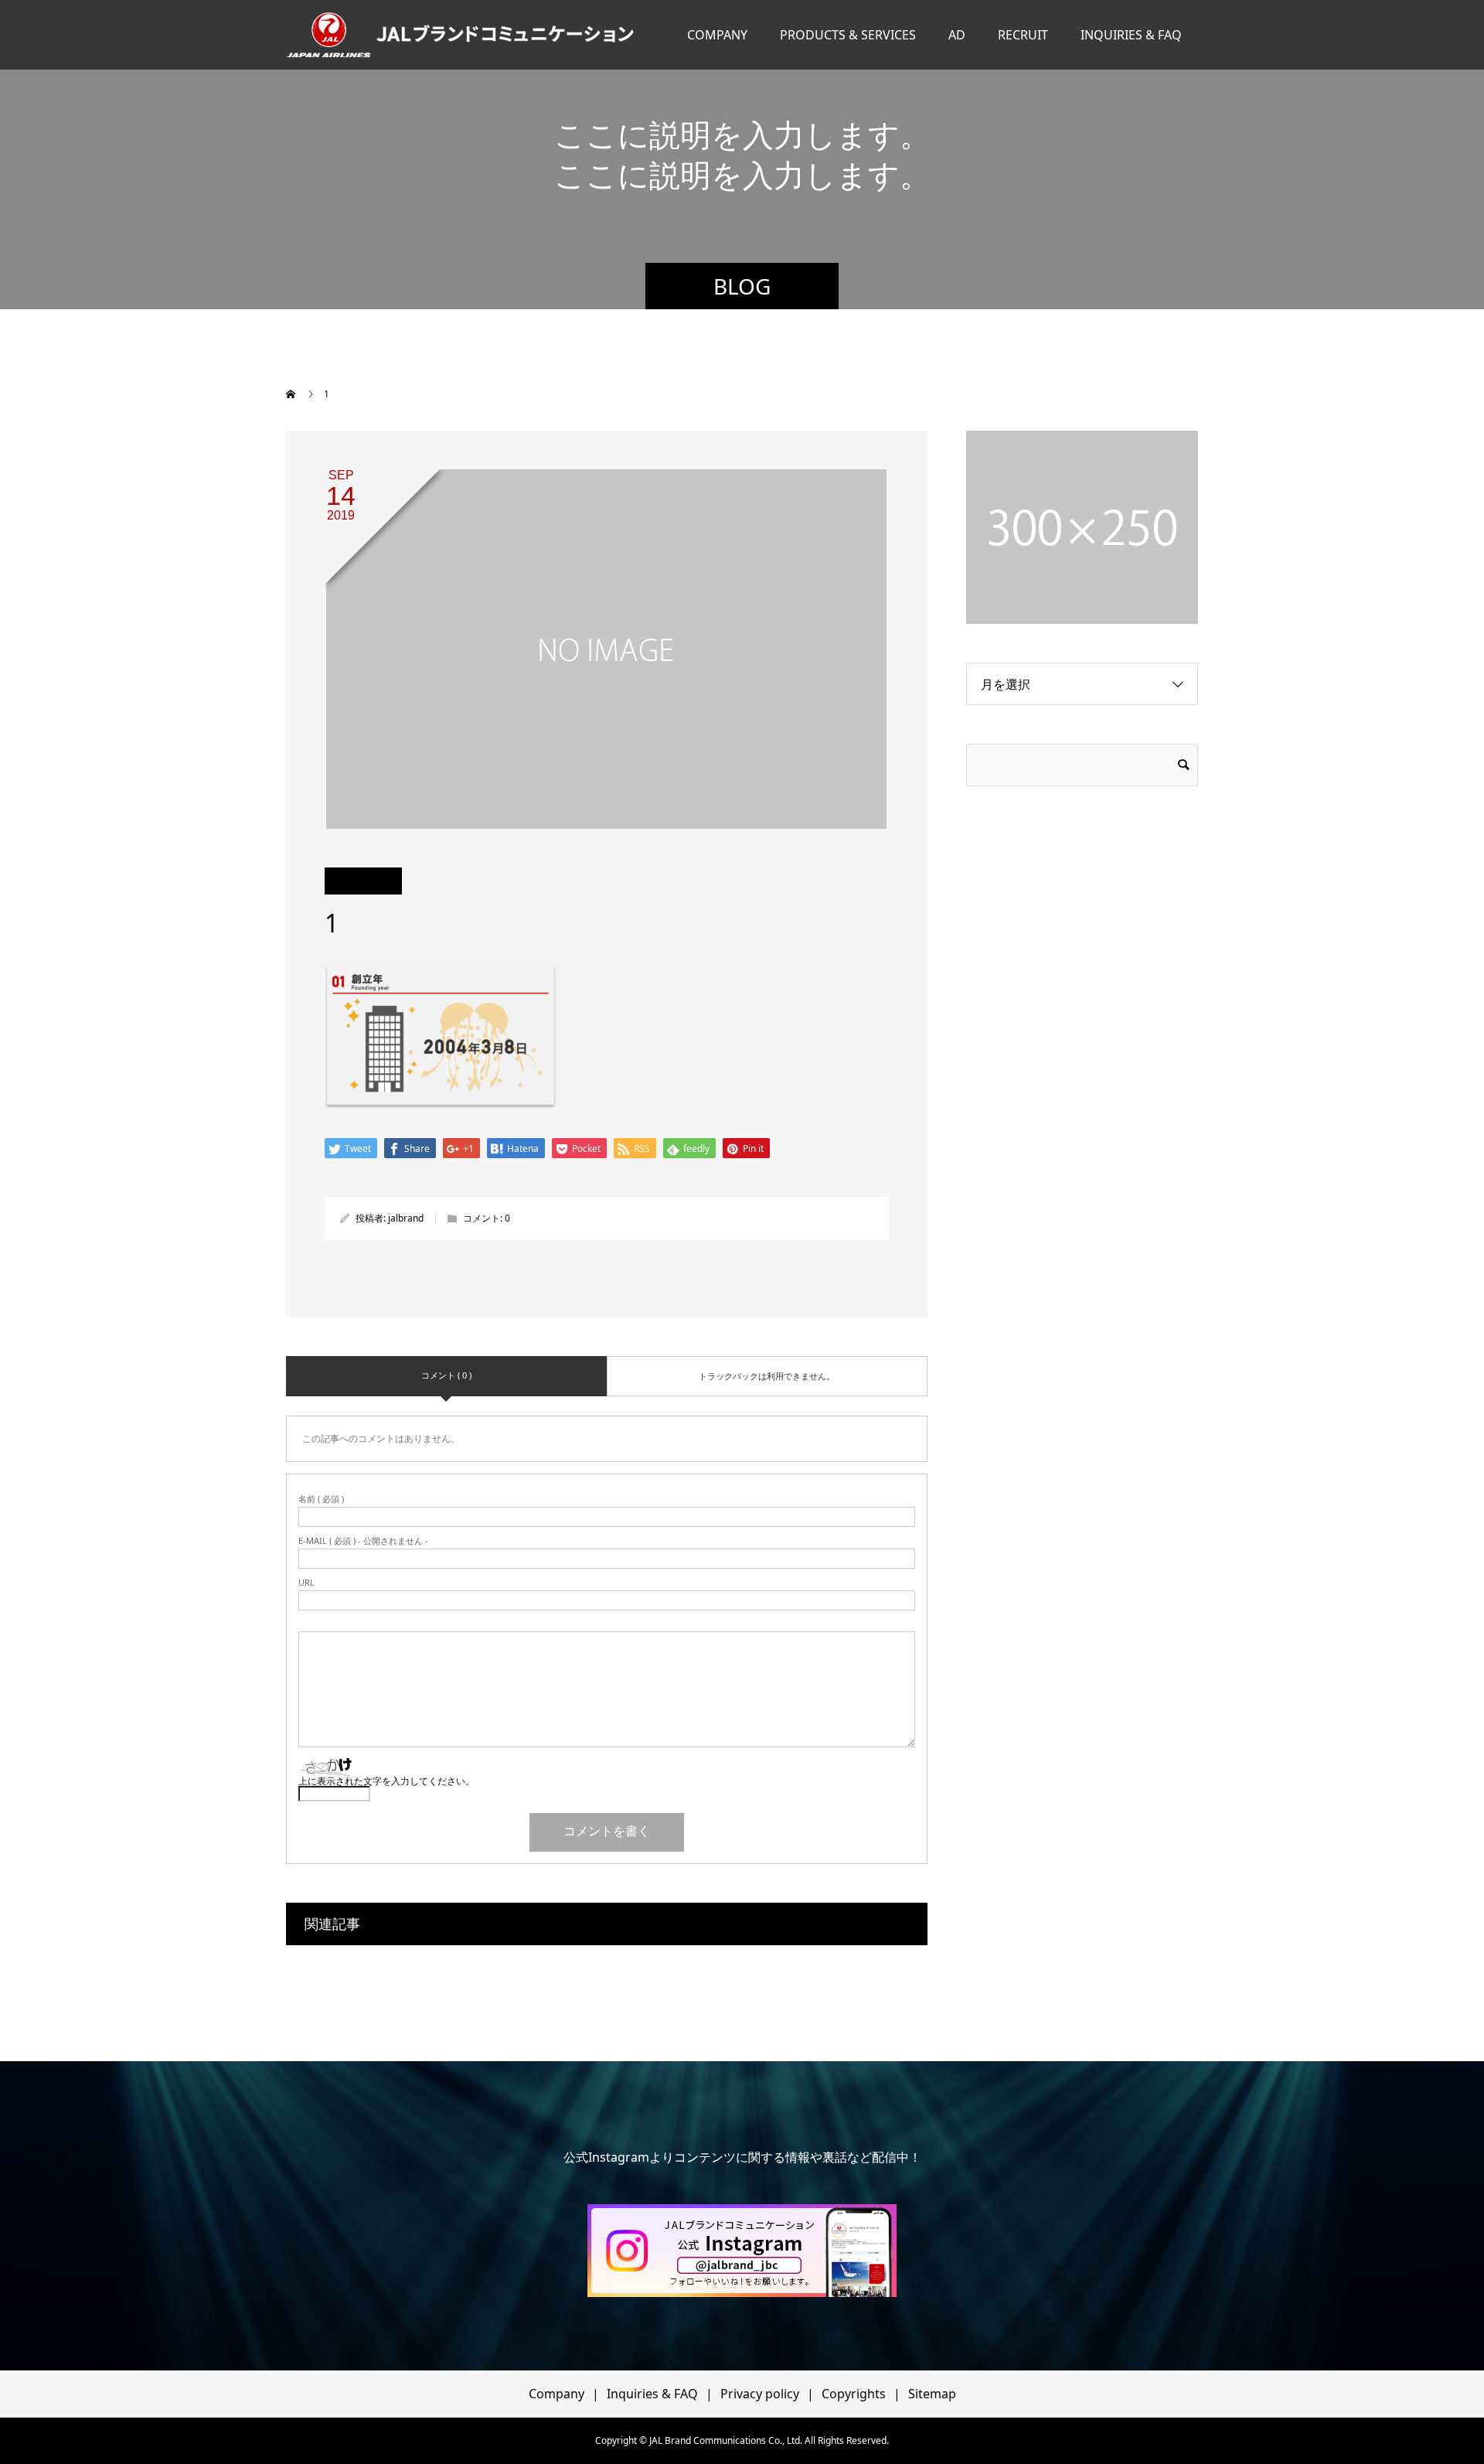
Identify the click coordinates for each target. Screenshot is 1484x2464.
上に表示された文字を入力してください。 (386, 1781)
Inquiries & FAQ (652, 2394)
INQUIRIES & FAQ (1131, 35)
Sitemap (932, 2394)
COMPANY (717, 35)
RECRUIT (1023, 35)
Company (556, 2394)
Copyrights (854, 2394)
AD (957, 35)
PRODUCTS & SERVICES (848, 35)
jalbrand (406, 1218)
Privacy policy (760, 2394)
